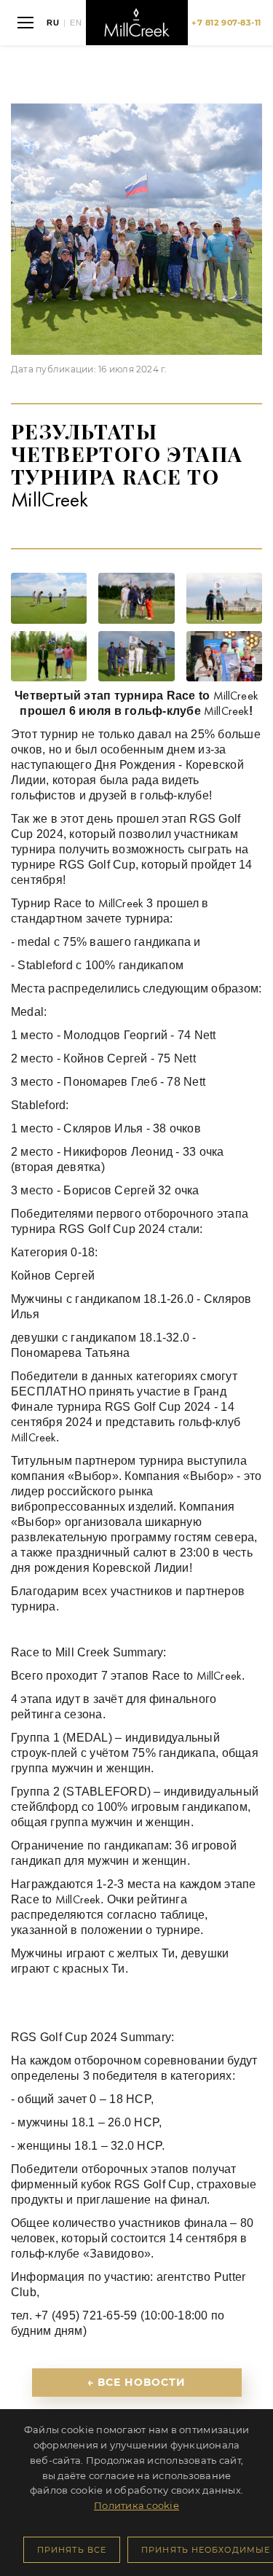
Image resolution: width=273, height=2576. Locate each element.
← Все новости (137, 2382)
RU (53, 23)
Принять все (72, 2550)
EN (76, 23)
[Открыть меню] (25, 23)
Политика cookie (136, 2505)
